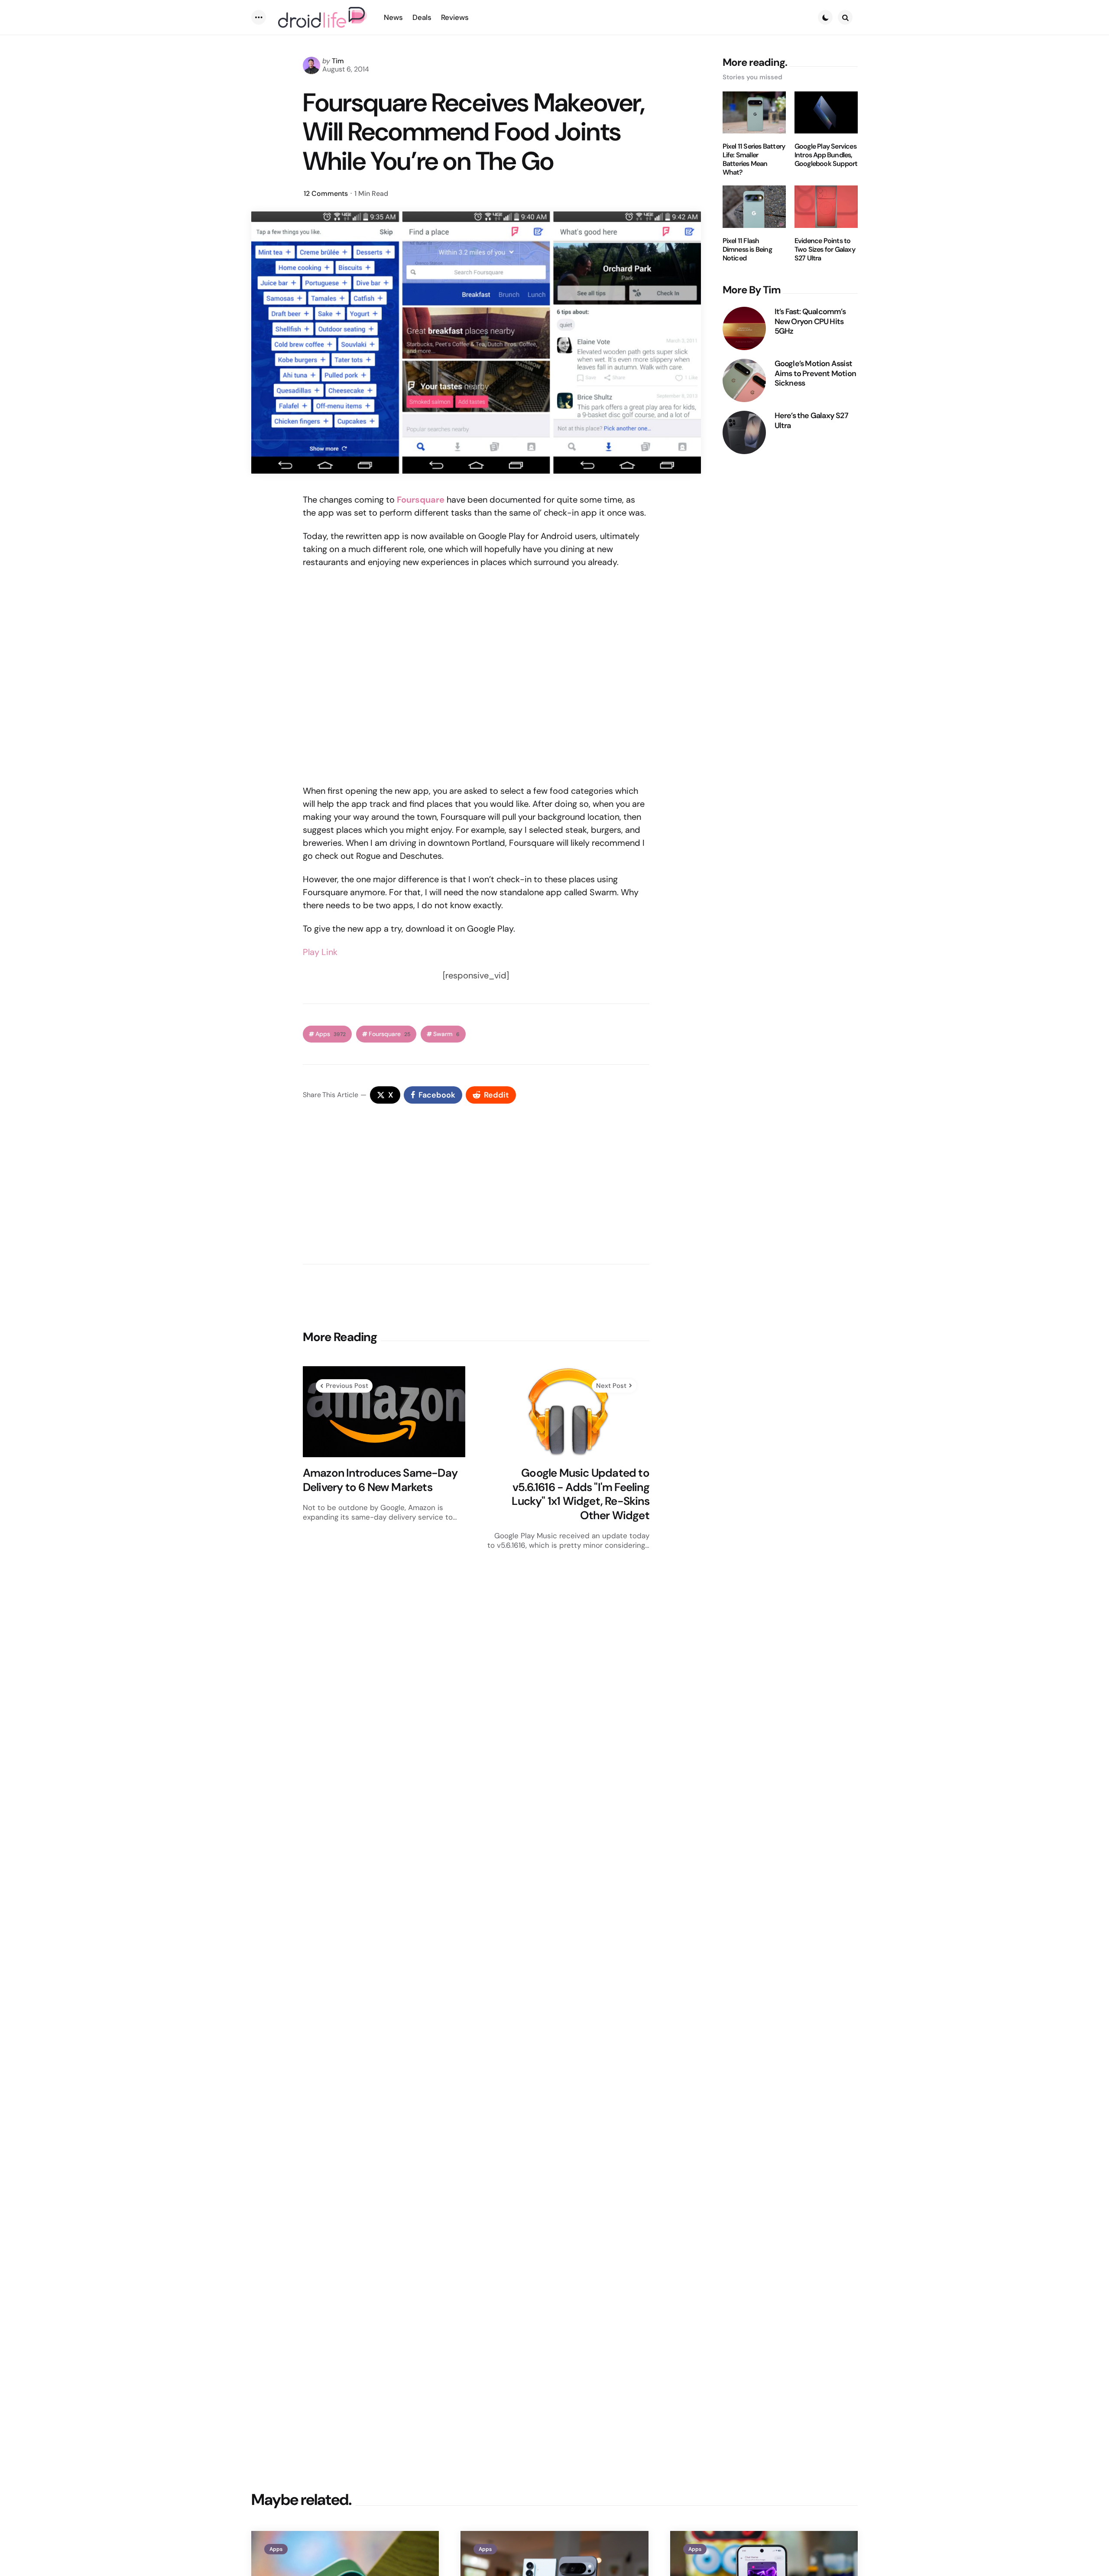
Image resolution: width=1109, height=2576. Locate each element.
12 (326, 193)
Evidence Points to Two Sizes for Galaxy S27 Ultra (825, 250)
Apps (331, 1034)
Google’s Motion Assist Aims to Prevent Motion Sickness (815, 374)
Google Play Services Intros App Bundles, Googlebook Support (826, 155)
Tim (338, 61)
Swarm (446, 1034)
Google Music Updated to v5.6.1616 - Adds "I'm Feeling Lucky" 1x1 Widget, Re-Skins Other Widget (580, 1494)
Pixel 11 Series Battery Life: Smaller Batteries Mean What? (754, 159)
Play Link (320, 952)
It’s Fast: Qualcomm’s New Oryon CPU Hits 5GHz (810, 322)
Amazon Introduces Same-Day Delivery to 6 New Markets (380, 1480)
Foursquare (389, 1034)
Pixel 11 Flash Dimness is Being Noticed (747, 250)
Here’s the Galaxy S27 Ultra (811, 421)
